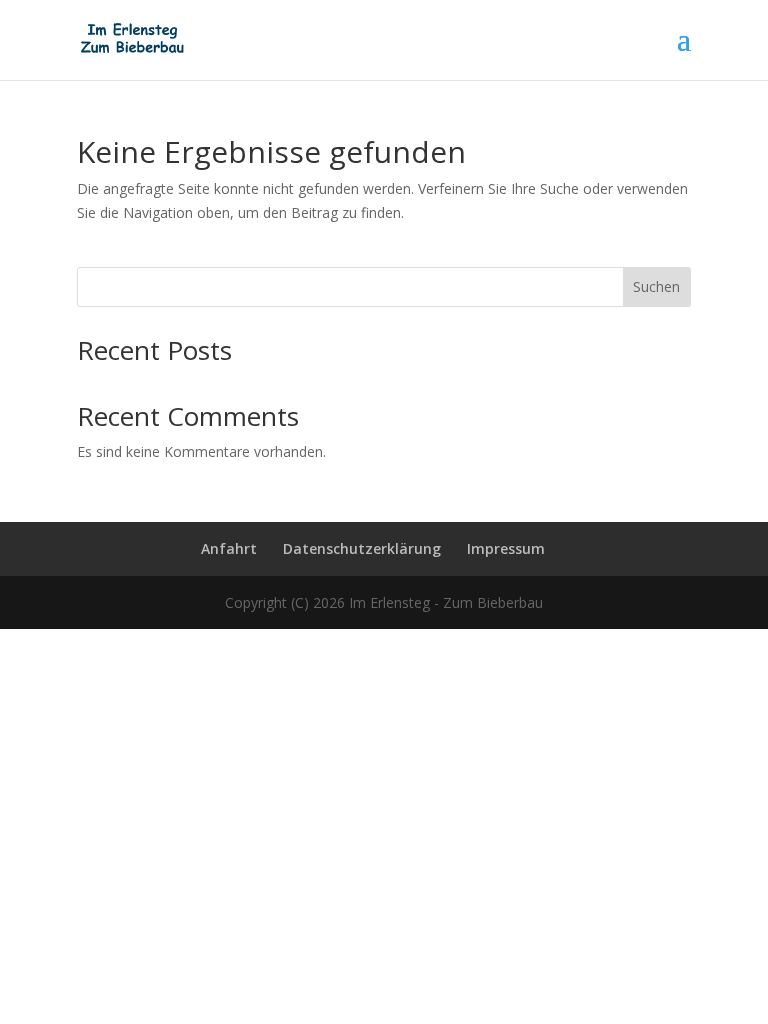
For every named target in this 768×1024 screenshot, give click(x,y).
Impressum (506, 548)
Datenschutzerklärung (362, 548)
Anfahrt (229, 548)
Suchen (656, 286)
